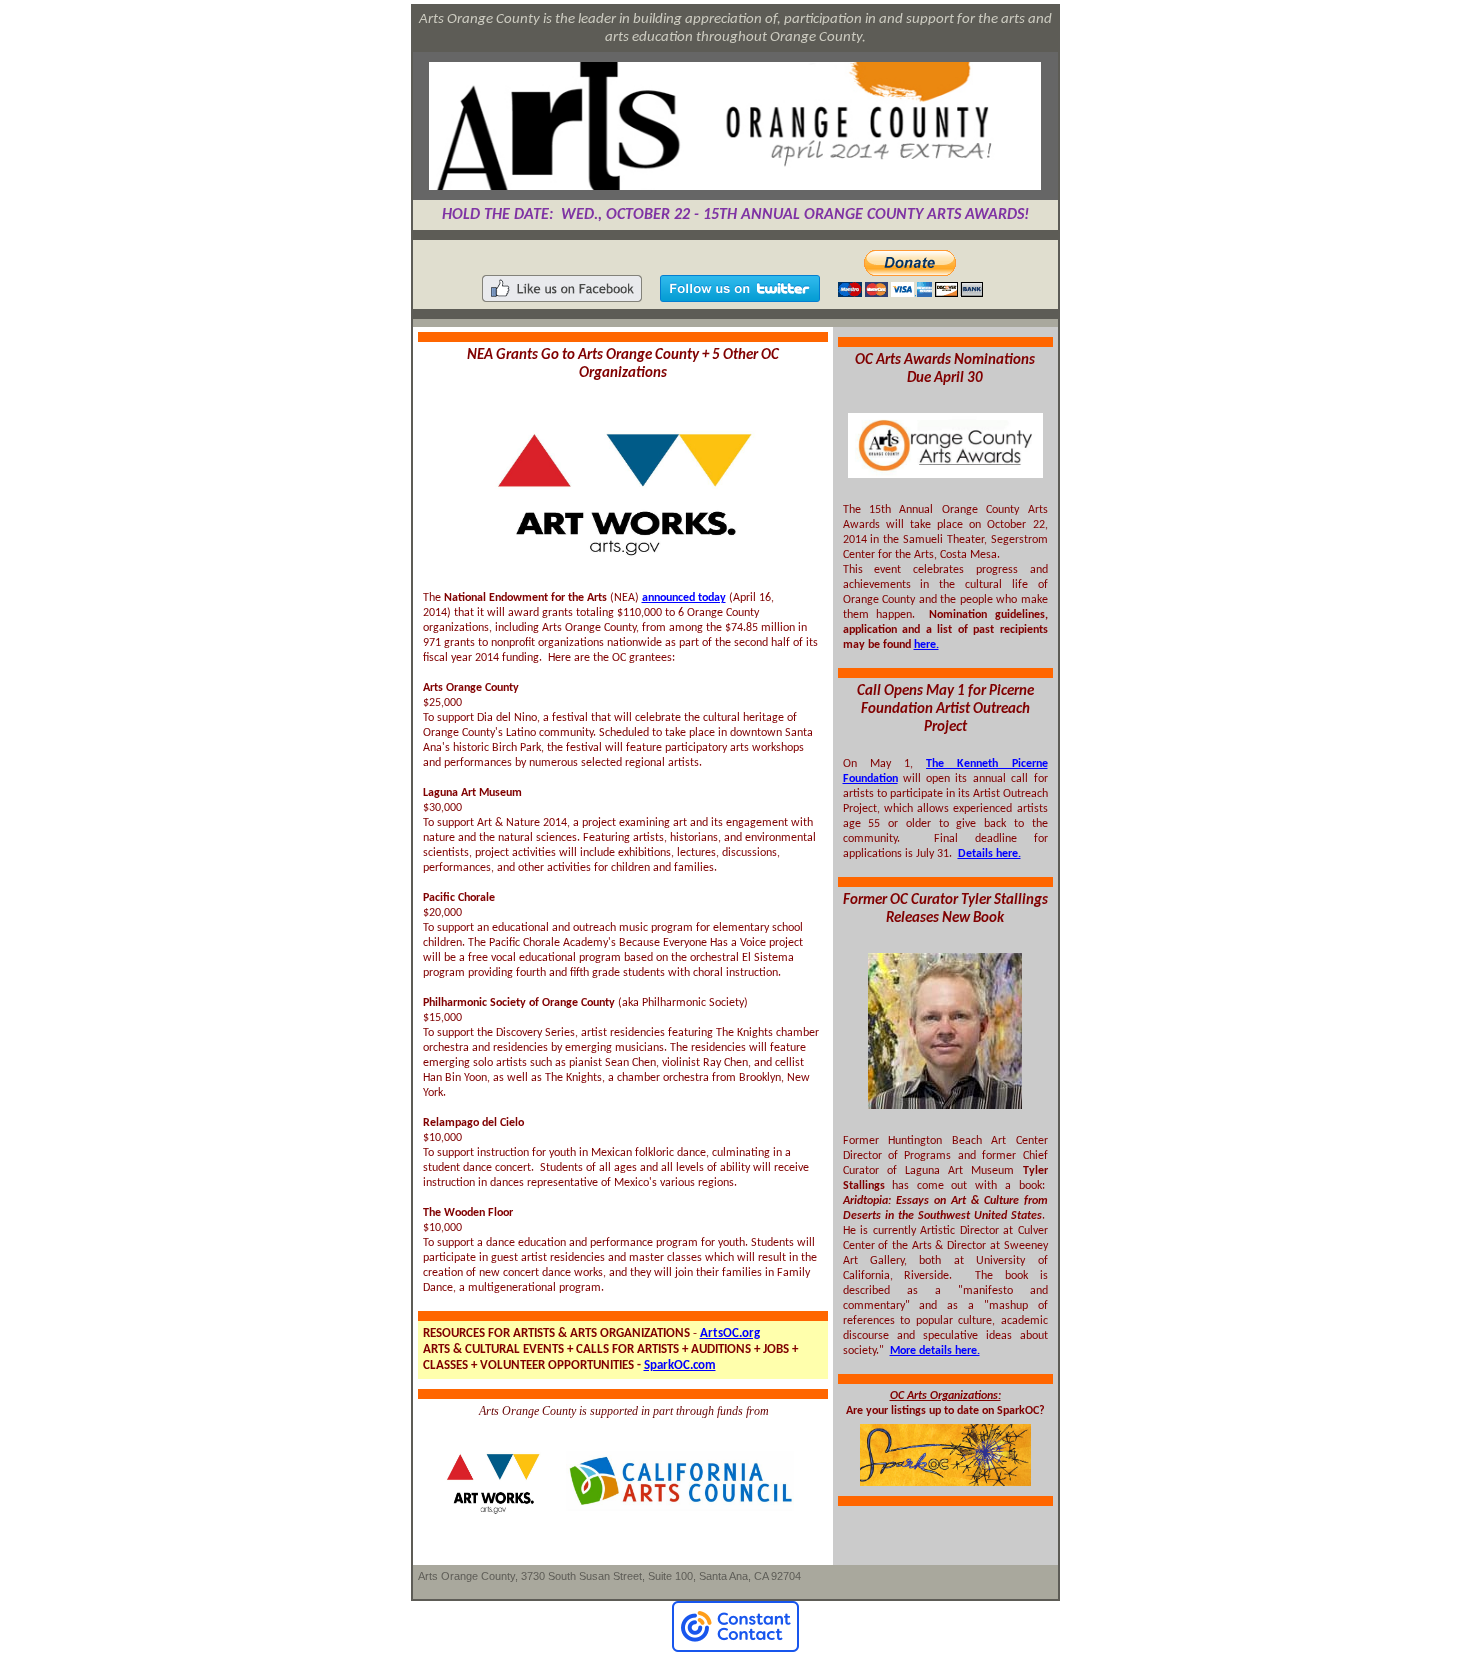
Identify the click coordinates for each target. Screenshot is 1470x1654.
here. (926, 645)
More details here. (935, 1351)
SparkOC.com (680, 1365)
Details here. (989, 854)
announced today (684, 598)
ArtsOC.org (730, 1333)
